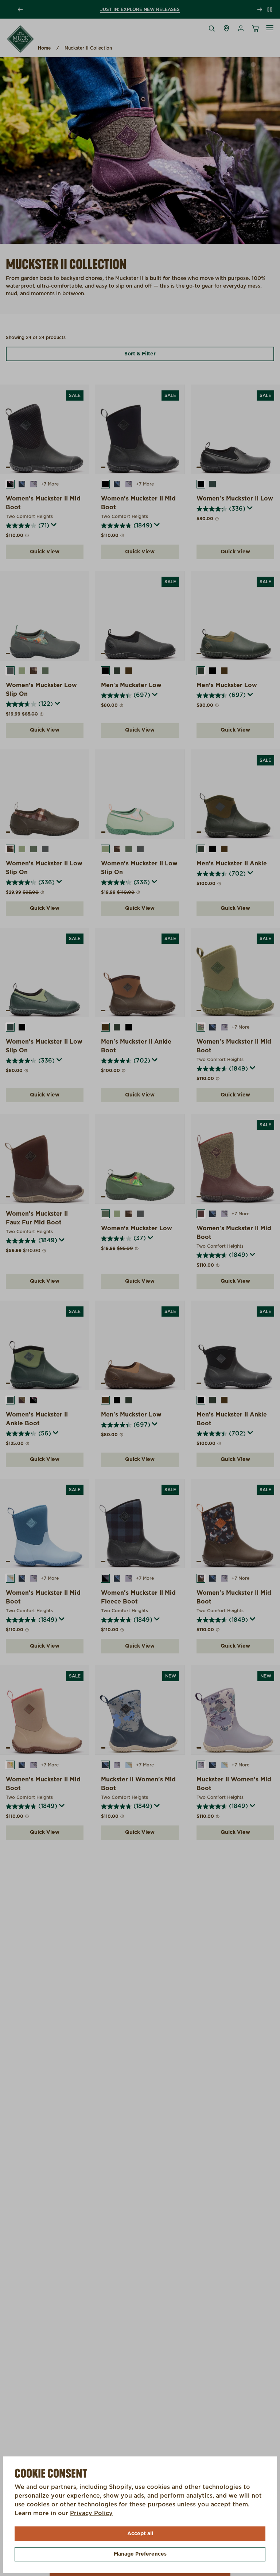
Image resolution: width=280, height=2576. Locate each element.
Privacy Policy (91, 2513)
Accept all (140, 2534)
